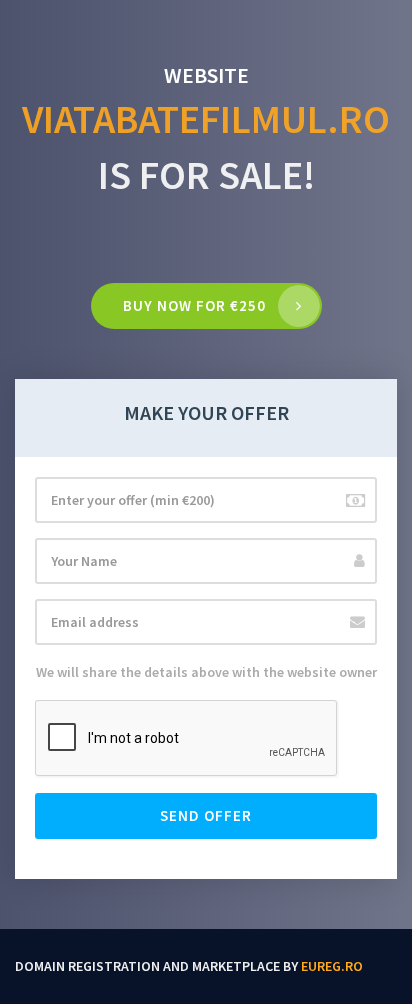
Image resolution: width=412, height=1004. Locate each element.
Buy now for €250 (194, 305)
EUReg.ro (332, 966)
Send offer (206, 815)
